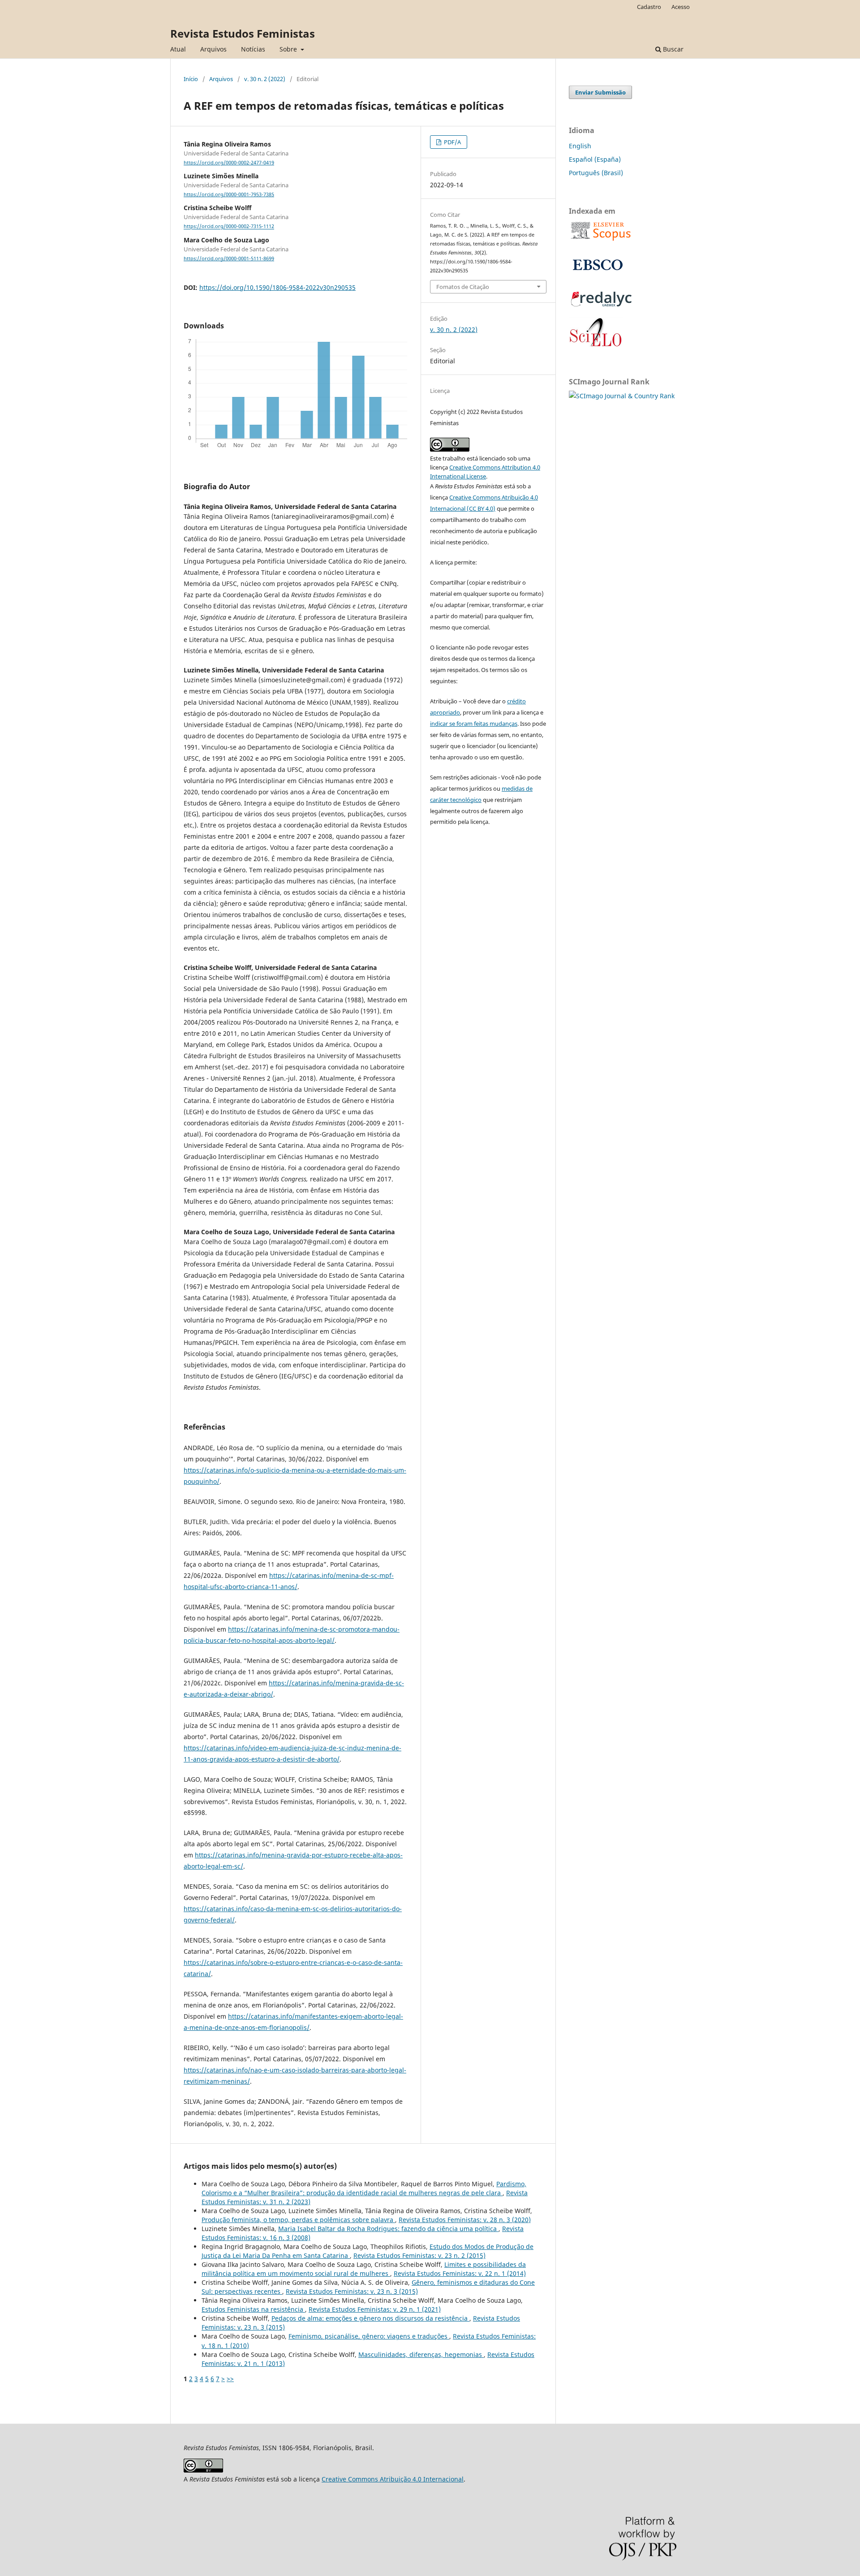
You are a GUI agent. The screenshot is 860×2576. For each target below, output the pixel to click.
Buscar (672, 49)
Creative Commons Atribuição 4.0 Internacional (393, 2479)
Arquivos (213, 49)
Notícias (253, 49)
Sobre (289, 49)
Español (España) (595, 159)
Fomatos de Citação (463, 287)
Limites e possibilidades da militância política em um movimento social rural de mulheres (364, 2269)
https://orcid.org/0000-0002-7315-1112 (229, 227)
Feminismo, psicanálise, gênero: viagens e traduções (369, 2336)
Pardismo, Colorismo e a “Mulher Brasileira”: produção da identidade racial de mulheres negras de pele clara (364, 2188)
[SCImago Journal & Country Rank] (622, 396)
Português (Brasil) (596, 173)
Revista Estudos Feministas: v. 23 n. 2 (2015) (419, 2255)
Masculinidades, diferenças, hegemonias (421, 2354)
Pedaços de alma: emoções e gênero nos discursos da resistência (370, 2318)
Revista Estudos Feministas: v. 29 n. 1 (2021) (375, 2309)
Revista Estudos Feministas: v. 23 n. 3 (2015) (352, 2291)
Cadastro (649, 7)
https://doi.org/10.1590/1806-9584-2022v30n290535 (277, 287)
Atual (178, 49)
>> (230, 2379)
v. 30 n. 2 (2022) (265, 79)
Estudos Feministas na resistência (253, 2309)
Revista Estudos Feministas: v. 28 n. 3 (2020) (465, 2220)
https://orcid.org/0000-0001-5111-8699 (229, 258)
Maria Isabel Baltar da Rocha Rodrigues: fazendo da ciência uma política (388, 2229)
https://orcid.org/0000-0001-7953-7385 (229, 194)
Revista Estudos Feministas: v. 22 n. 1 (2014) (460, 2273)
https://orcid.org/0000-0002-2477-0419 (229, 163)
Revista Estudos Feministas (243, 33)
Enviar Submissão (600, 92)
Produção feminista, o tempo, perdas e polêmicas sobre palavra (298, 2220)
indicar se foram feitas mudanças (474, 724)
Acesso (681, 7)
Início (191, 79)
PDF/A (452, 142)
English (580, 146)
